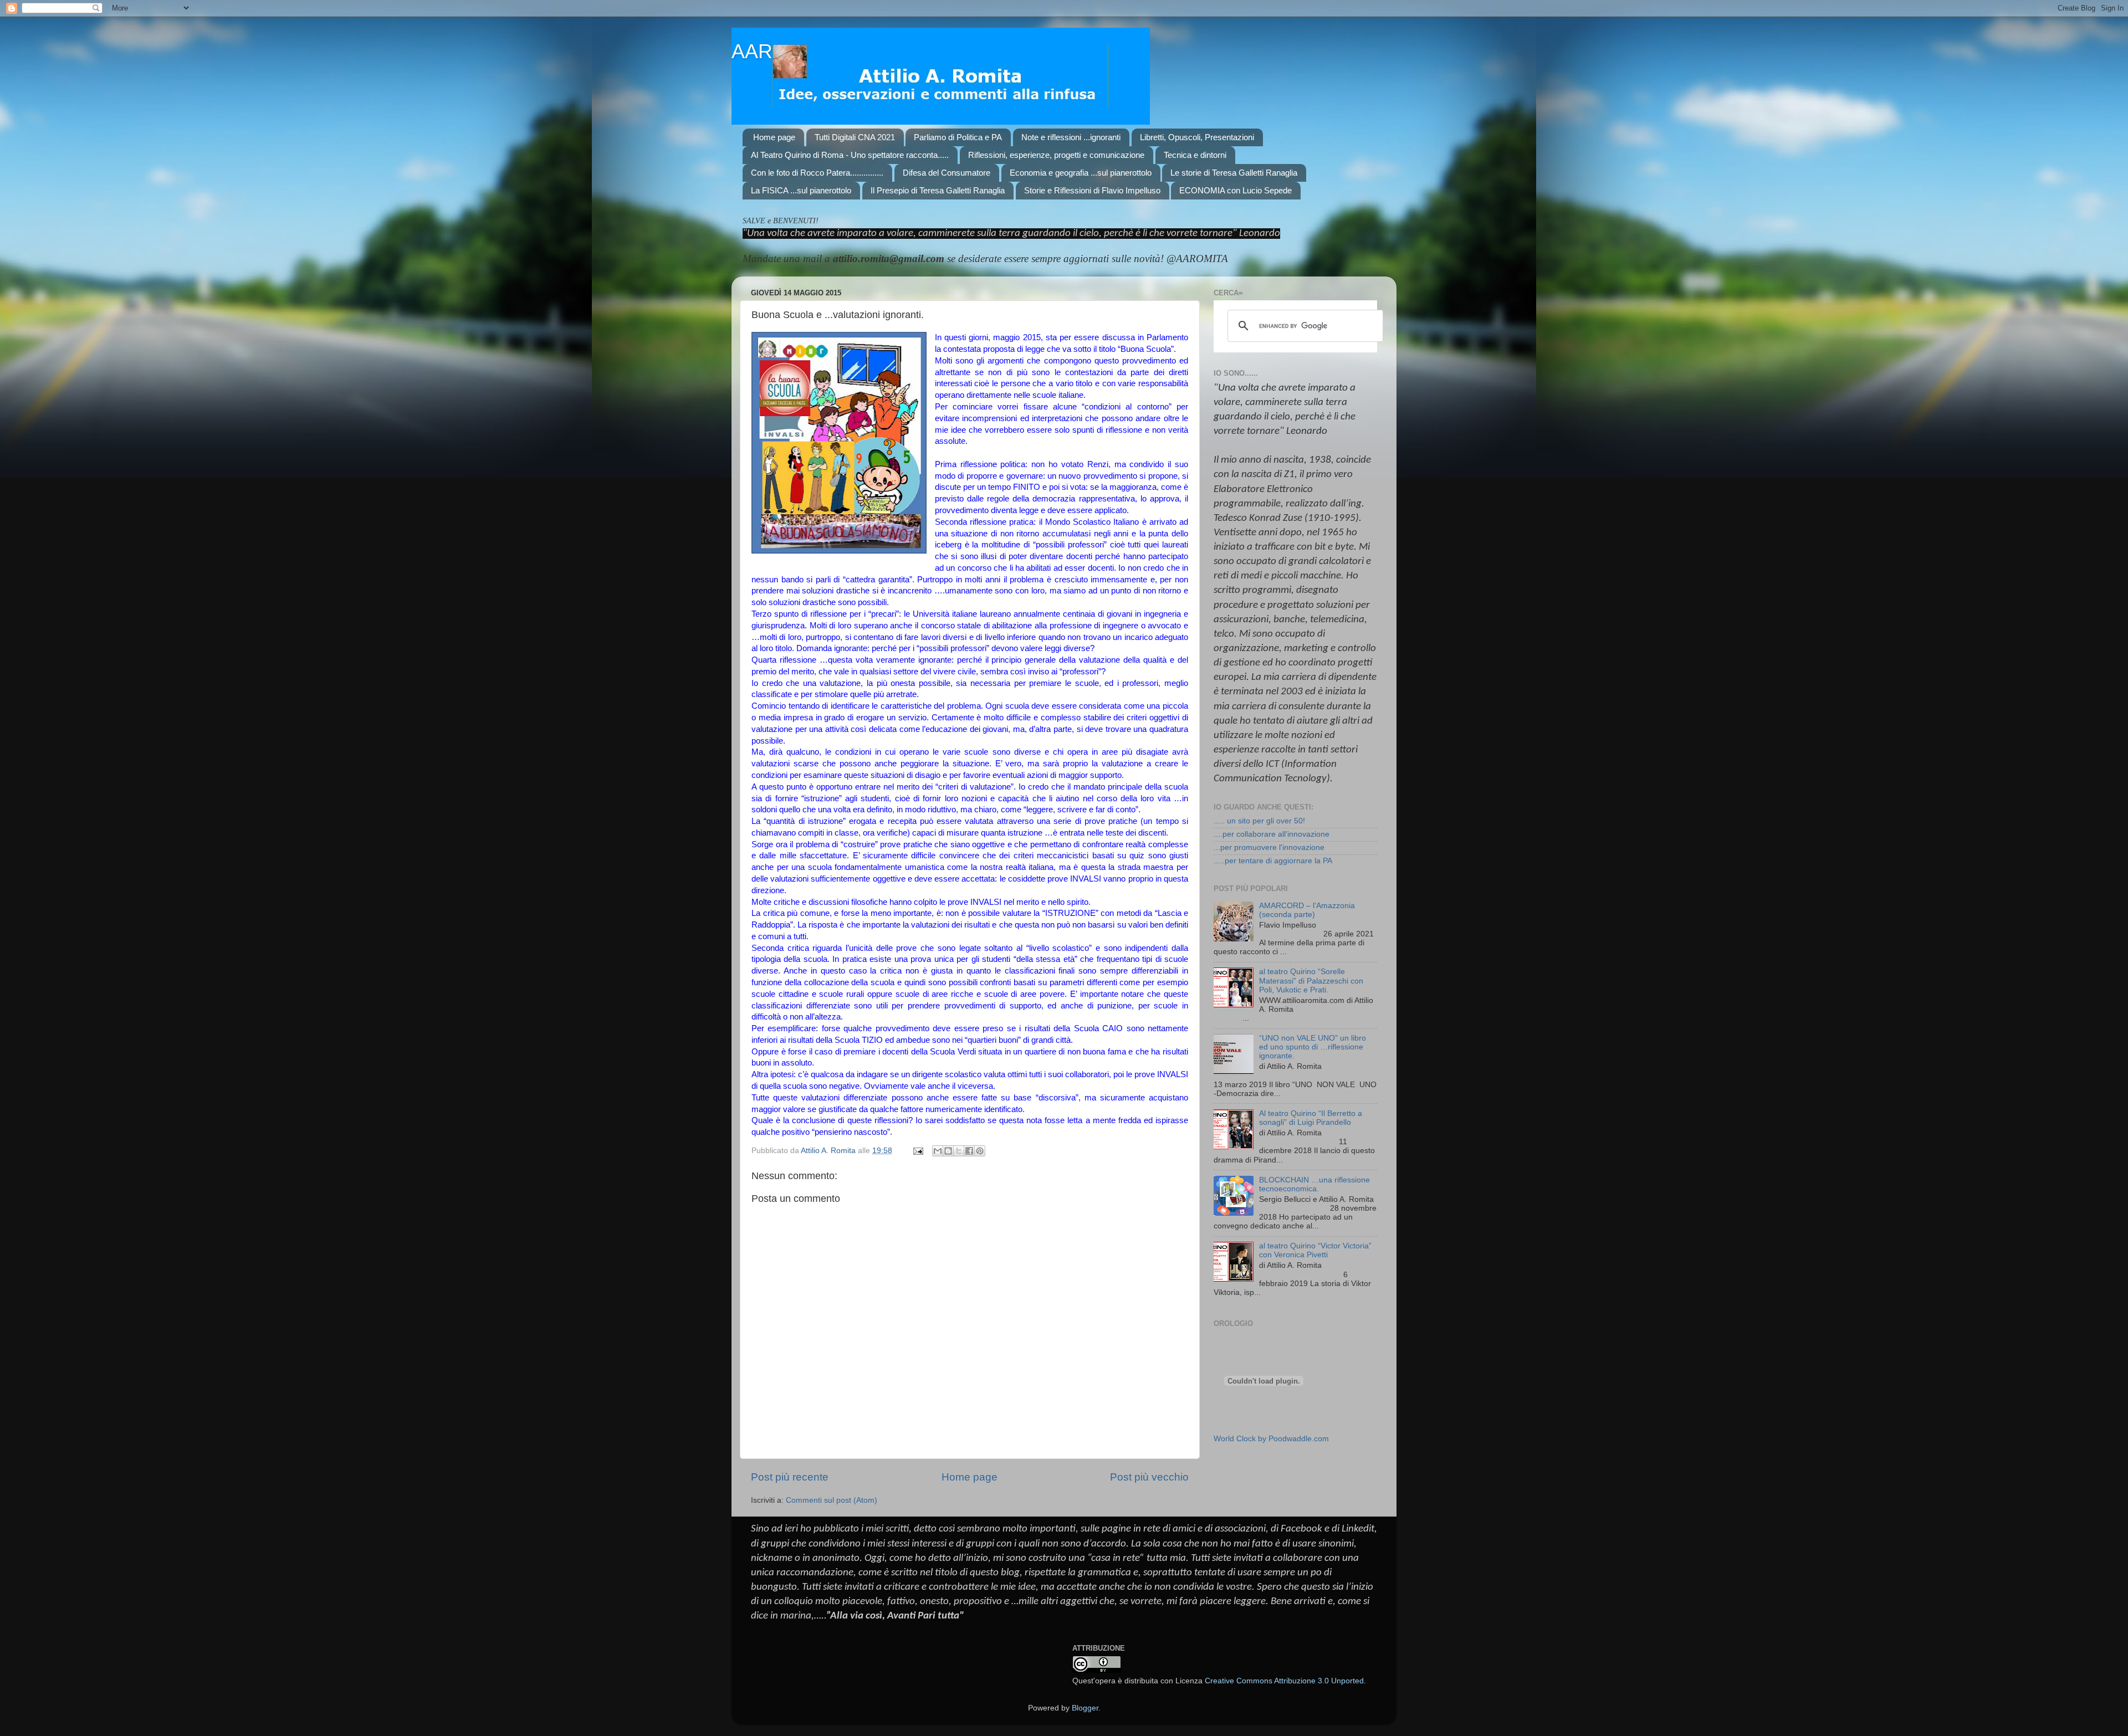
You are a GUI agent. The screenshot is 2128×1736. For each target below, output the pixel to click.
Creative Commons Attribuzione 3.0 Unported (1284, 1681)
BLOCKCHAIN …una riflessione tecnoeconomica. (1314, 1184)
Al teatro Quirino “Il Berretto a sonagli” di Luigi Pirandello (1311, 1118)
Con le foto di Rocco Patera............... (817, 173)
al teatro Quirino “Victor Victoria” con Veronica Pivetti (1315, 1250)
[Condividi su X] (959, 1151)
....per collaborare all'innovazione (1272, 834)
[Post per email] (917, 1151)
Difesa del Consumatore (947, 173)
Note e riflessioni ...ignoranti (1071, 137)
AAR (752, 51)
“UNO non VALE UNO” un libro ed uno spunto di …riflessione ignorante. (1313, 1047)
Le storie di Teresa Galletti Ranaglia (1234, 173)
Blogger (1085, 1708)
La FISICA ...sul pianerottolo (801, 190)
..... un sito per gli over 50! (1259, 821)
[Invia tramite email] (938, 1151)
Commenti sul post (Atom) (832, 1500)
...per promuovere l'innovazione (1269, 847)
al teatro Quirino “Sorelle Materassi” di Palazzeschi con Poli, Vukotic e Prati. (1311, 980)
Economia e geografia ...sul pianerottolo (1081, 173)
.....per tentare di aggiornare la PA (1273, 861)
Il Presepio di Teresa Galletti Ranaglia (938, 190)
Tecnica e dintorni (1195, 155)
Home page (774, 137)
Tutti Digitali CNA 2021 (855, 137)
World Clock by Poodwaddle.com (1271, 1439)
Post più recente (790, 1477)
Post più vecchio (1149, 1477)
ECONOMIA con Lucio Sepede (1236, 190)
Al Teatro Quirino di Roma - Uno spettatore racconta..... (850, 155)
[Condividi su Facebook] (969, 1151)
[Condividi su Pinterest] (980, 1151)
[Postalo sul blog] (948, 1151)
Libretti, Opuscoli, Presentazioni (1197, 137)
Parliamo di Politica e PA (958, 137)
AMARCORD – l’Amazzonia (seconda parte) (1307, 910)
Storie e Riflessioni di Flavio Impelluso (1092, 190)
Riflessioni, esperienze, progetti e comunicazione (1056, 155)
